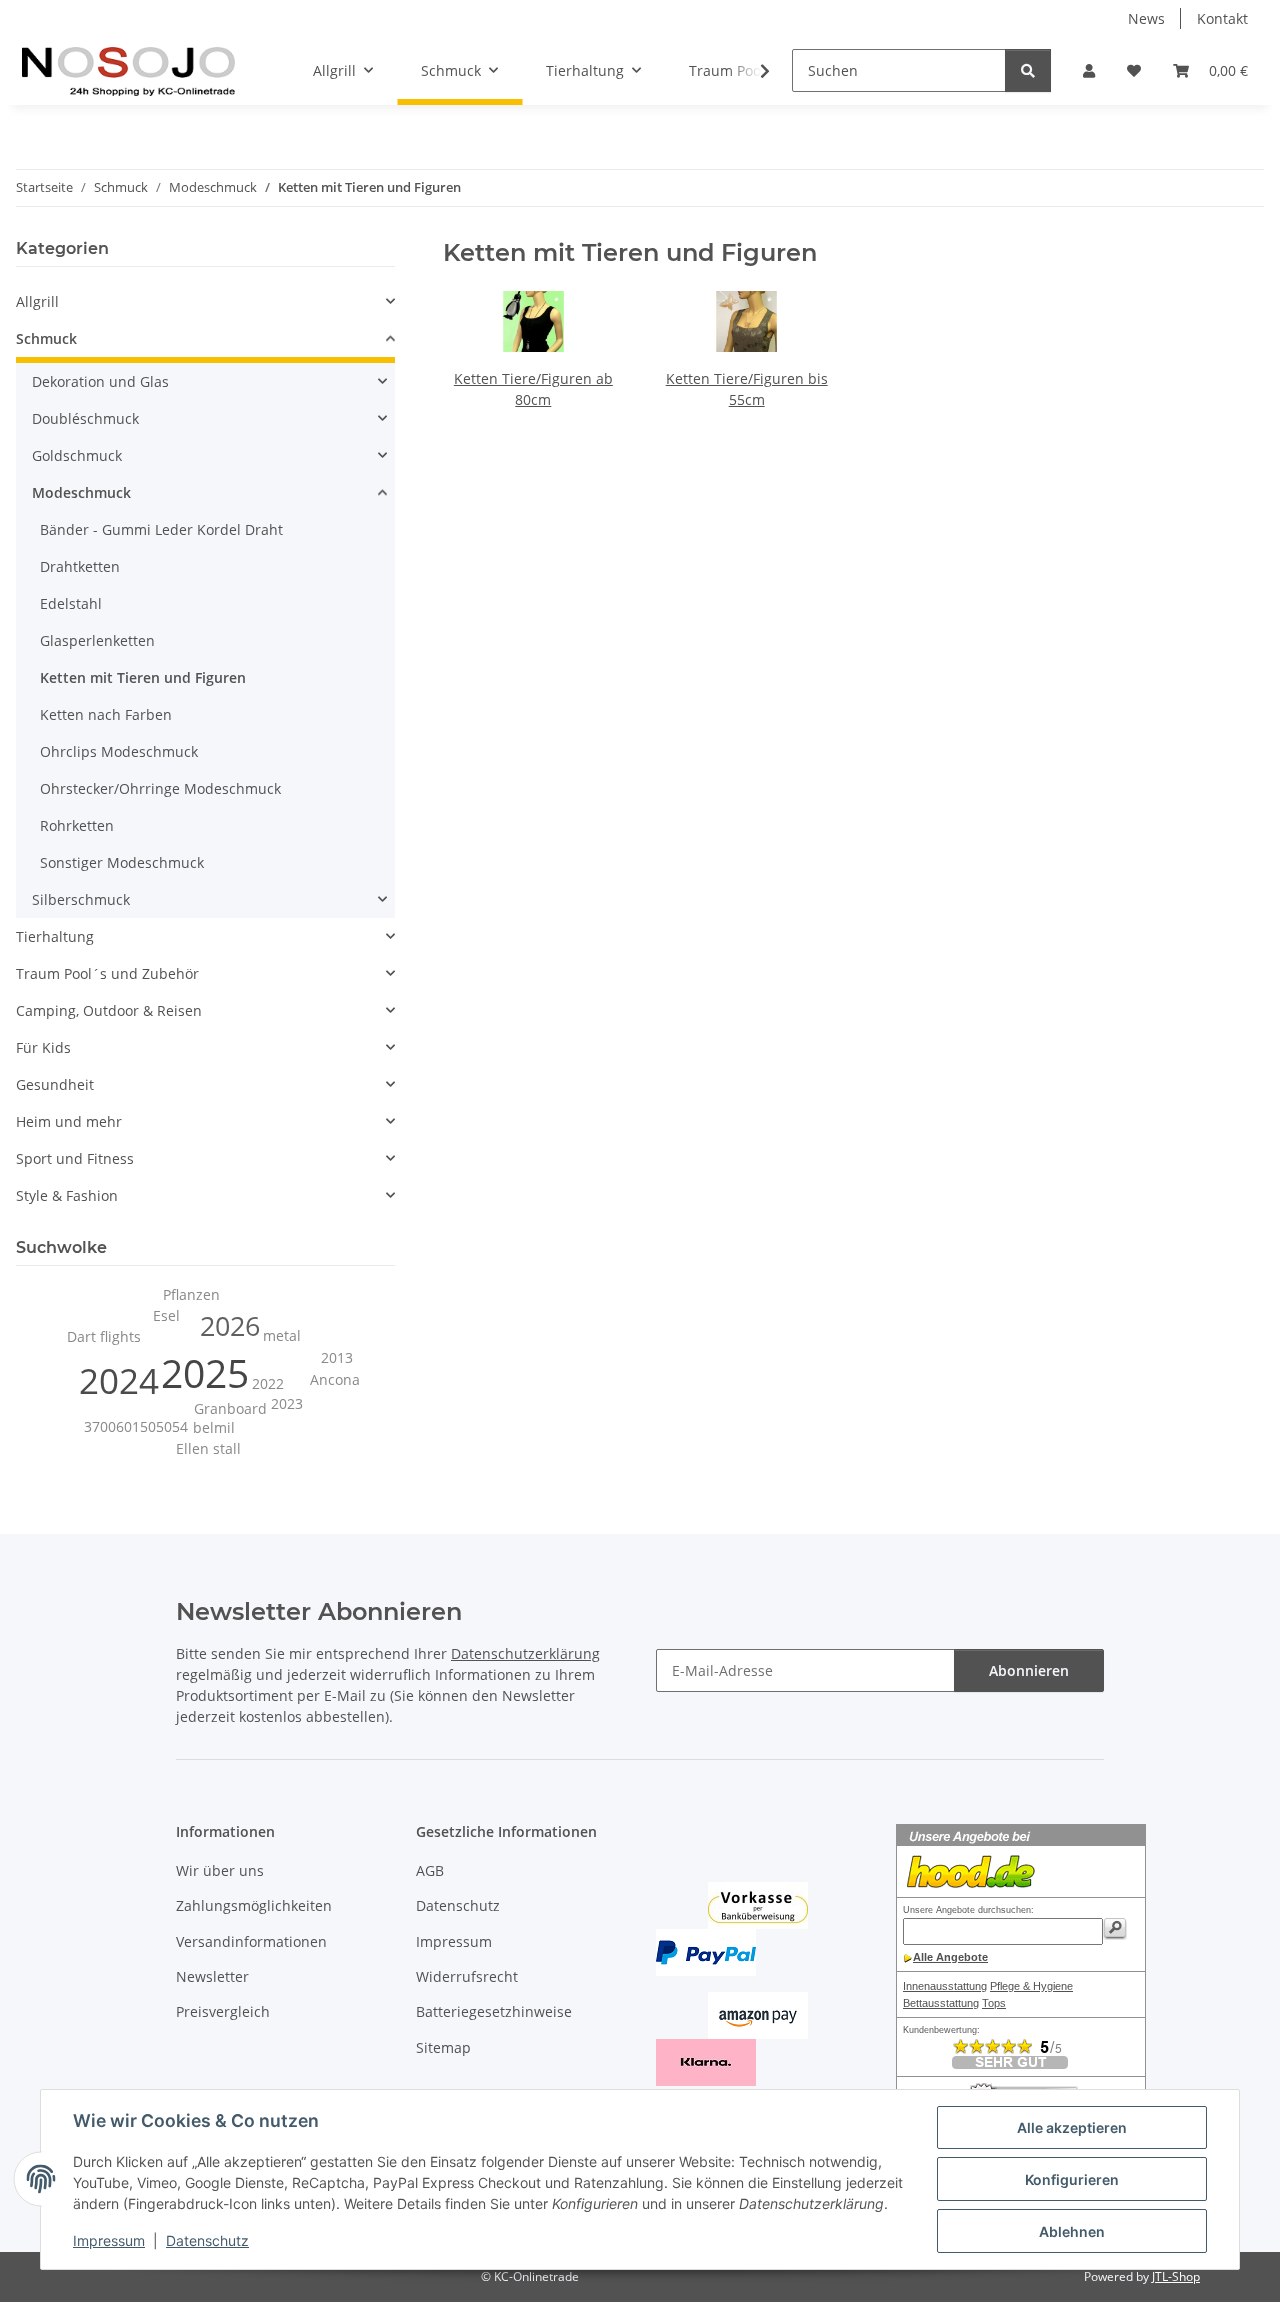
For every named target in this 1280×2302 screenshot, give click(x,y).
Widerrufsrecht (467, 1976)
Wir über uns (220, 1870)
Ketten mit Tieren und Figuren (143, 677)
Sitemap (443, 2047)
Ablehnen (1072, 2231)
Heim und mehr (69, 1121)
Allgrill (37, 301)
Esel (166, 1315)
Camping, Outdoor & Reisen (109, 1010)
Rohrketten (77, 825)
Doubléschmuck (85, 418)
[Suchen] (1028, 70)
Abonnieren (1029, 1670)
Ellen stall (208, 1448)
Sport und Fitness (75, 1158)
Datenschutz (207, 2240)
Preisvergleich (223, 2011)
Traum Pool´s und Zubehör (107, 973)
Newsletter (212, 1976)
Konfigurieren (1072, 2179)
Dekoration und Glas (100, 381)
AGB (430, 1870)
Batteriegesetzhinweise (494, 2011)
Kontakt (1222, 18)
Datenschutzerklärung (525, 1653)
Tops (994, 2003)
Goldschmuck (77, 455)
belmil (214, 1427)
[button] (1089, 70)
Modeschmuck (81, 492)
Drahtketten (80, 566)
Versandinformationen (251, 1941)
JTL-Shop (1176, 2276)
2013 (337, 1357)
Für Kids (43, 1047)
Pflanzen (191, 1294)
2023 (287, 1403)
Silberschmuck (81, 899)
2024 (119, 1380)
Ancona (335, 1379)
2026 (230, 1326)
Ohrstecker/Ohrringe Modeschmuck (160, 788)
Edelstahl (71, 603)
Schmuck (46, 338)
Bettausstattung (941, 2003)
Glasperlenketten (97, 640)
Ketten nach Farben (106, 714)
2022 (268, 1383)
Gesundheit (55, 1084)
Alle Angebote (950, 1957)
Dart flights (104, 1336)
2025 (205, 1372)
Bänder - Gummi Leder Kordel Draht (161, 529)
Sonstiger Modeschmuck (122, 862)
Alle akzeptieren (1072, 2127)
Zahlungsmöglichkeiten (254, 1905)
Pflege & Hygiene (1031, 1986)
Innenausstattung (945, 1986)
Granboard (230, 1408)
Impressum (109, 2240)
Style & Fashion (67, 1195)
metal (282, 1335)
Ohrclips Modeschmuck (119, 751)
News (1146, 18)
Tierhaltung (55, 936)
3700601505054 (136, 1426)
